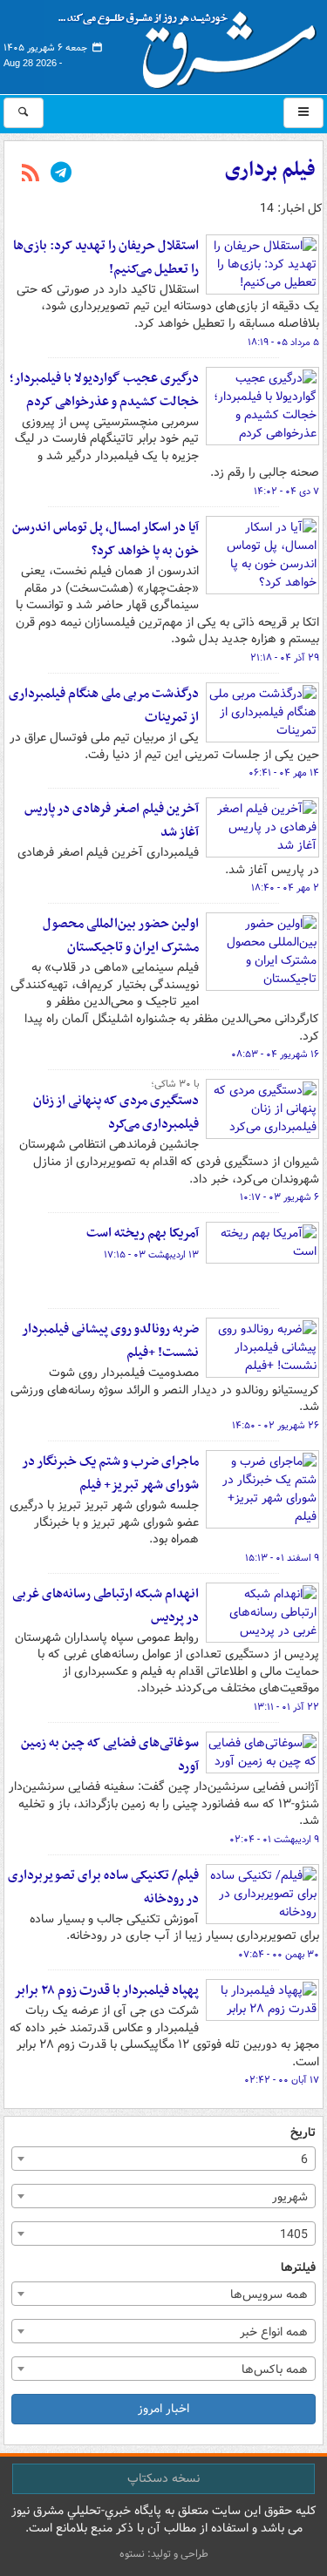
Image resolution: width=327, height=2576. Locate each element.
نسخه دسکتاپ (163, 2478)
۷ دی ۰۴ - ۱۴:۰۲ (286, 491)
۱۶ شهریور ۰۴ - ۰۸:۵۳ (275, 1054)
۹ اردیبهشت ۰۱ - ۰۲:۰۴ (274, 1840)
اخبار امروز (163, 2409)
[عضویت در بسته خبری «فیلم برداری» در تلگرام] (61, 174)
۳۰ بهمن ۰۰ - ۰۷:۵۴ (279, 1955)
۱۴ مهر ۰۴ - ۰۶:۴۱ (284, 773)
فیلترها (298, 2268)
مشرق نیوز (193, 44)
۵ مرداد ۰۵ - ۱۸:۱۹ (283, 342)
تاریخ (303, 2133)
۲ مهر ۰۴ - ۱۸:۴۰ (285, 888)
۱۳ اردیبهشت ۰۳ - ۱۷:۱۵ (151, 1255)
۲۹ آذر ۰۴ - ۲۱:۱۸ (285, 658)
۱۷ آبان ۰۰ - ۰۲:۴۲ (282, 2080)
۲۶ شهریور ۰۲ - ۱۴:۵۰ (276, 1426)
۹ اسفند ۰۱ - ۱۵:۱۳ (282, 1558)
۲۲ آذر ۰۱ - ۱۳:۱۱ (286, 1707)
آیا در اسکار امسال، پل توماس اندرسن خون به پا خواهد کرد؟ (106, 539)
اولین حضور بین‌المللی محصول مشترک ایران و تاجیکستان (121, 935)
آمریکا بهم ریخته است (143, 1233)
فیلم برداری (270, 170)
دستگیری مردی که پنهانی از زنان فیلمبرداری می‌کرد (116, 1112)
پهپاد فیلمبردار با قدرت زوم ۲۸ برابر (106, 1990)
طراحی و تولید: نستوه (164, 2554)
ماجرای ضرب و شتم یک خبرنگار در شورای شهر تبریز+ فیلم (110, 1473)
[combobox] (163, 2159)
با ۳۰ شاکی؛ (175, 1084)
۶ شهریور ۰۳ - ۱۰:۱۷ (279, 1197)
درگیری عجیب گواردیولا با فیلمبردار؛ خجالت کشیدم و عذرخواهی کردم (104, 390)
